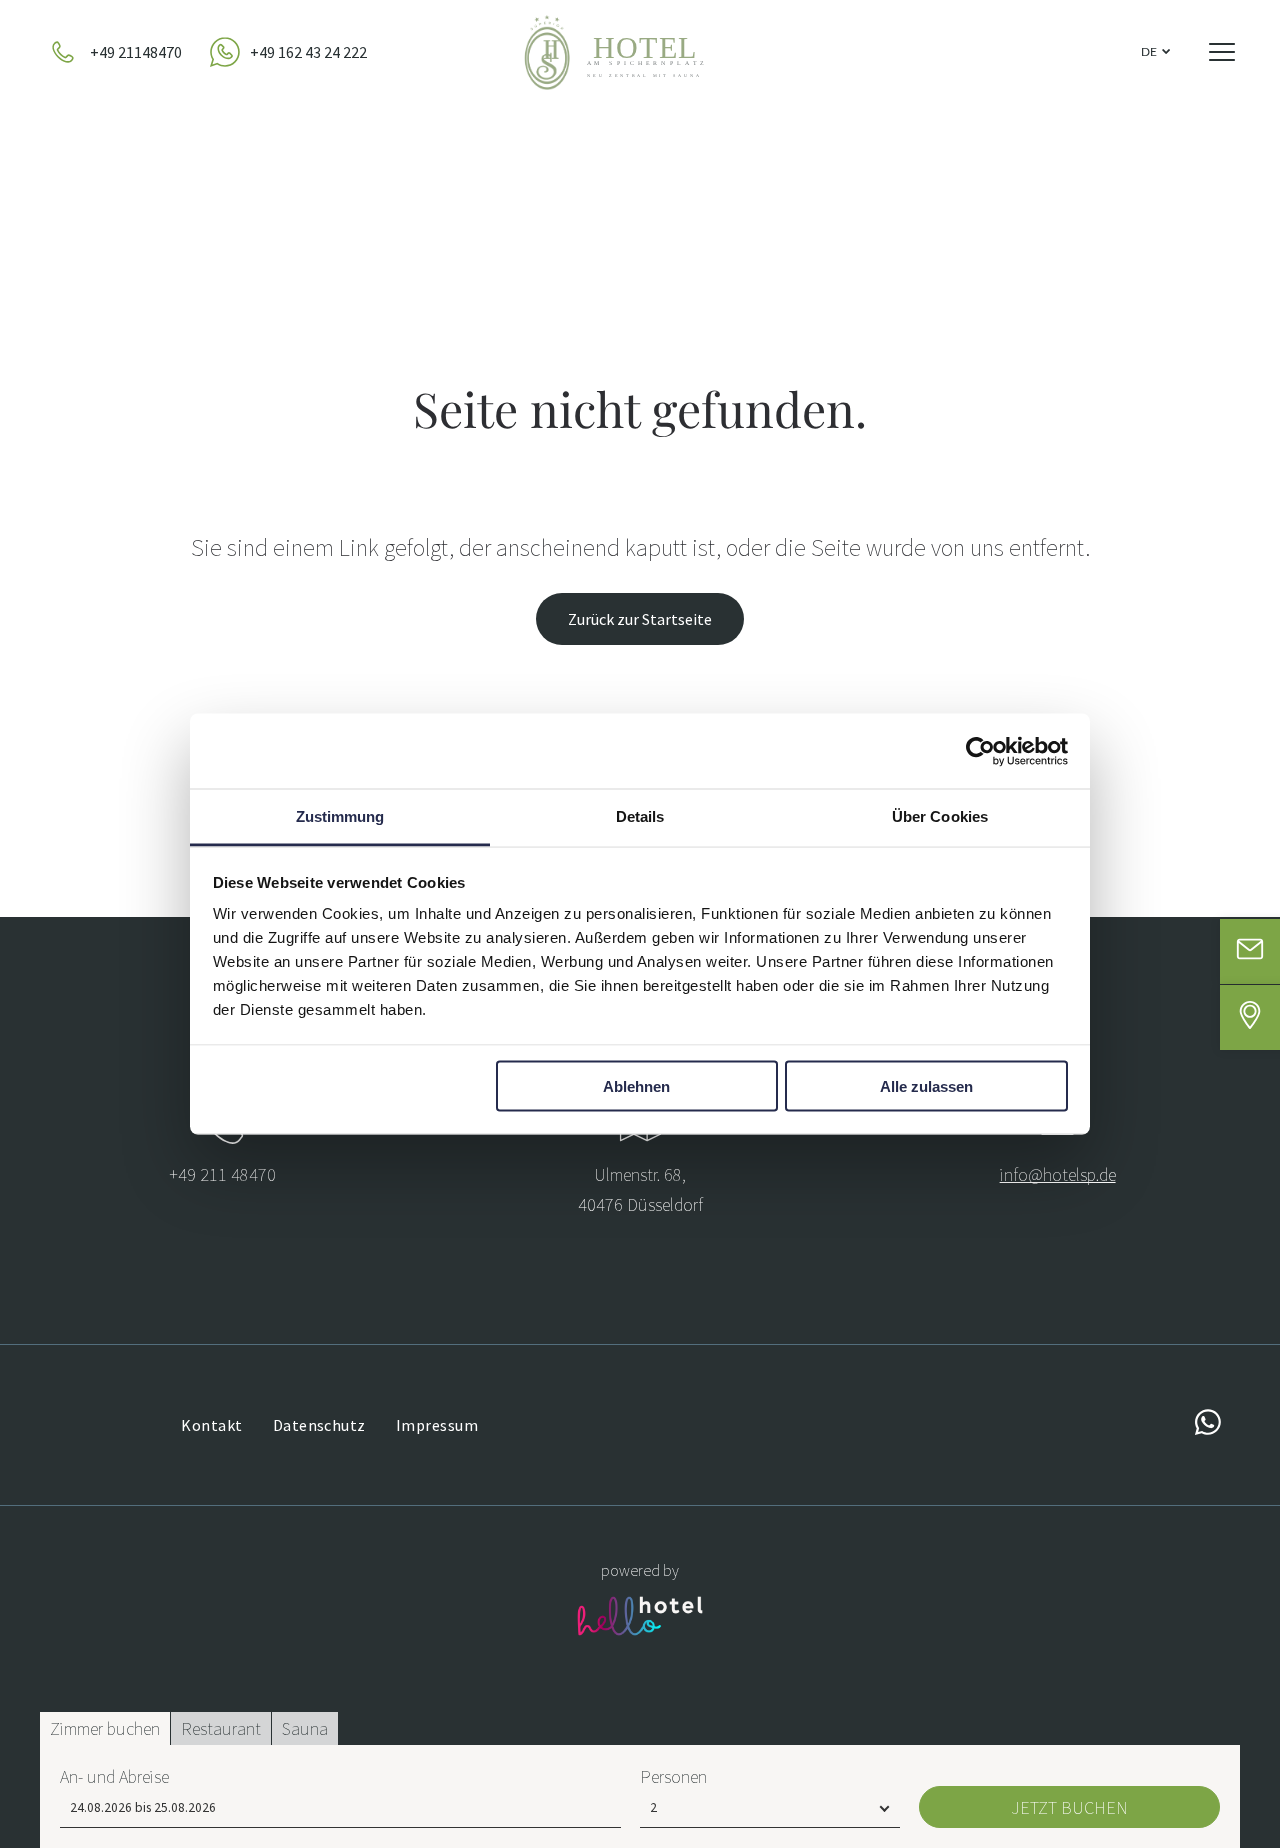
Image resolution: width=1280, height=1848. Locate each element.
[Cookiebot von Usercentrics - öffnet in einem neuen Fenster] (980, 751)
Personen (673, 1776)
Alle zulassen (926, 1085)
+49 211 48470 (222, 1174)
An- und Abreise (114, 1776)
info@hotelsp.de (1058, 1174)
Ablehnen (636, 1085)
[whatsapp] (1208, 1424)
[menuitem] (211, 1425)
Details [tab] (640, 816)
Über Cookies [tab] (940, 816)
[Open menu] (1222, 52)
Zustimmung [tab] (340, 816)
